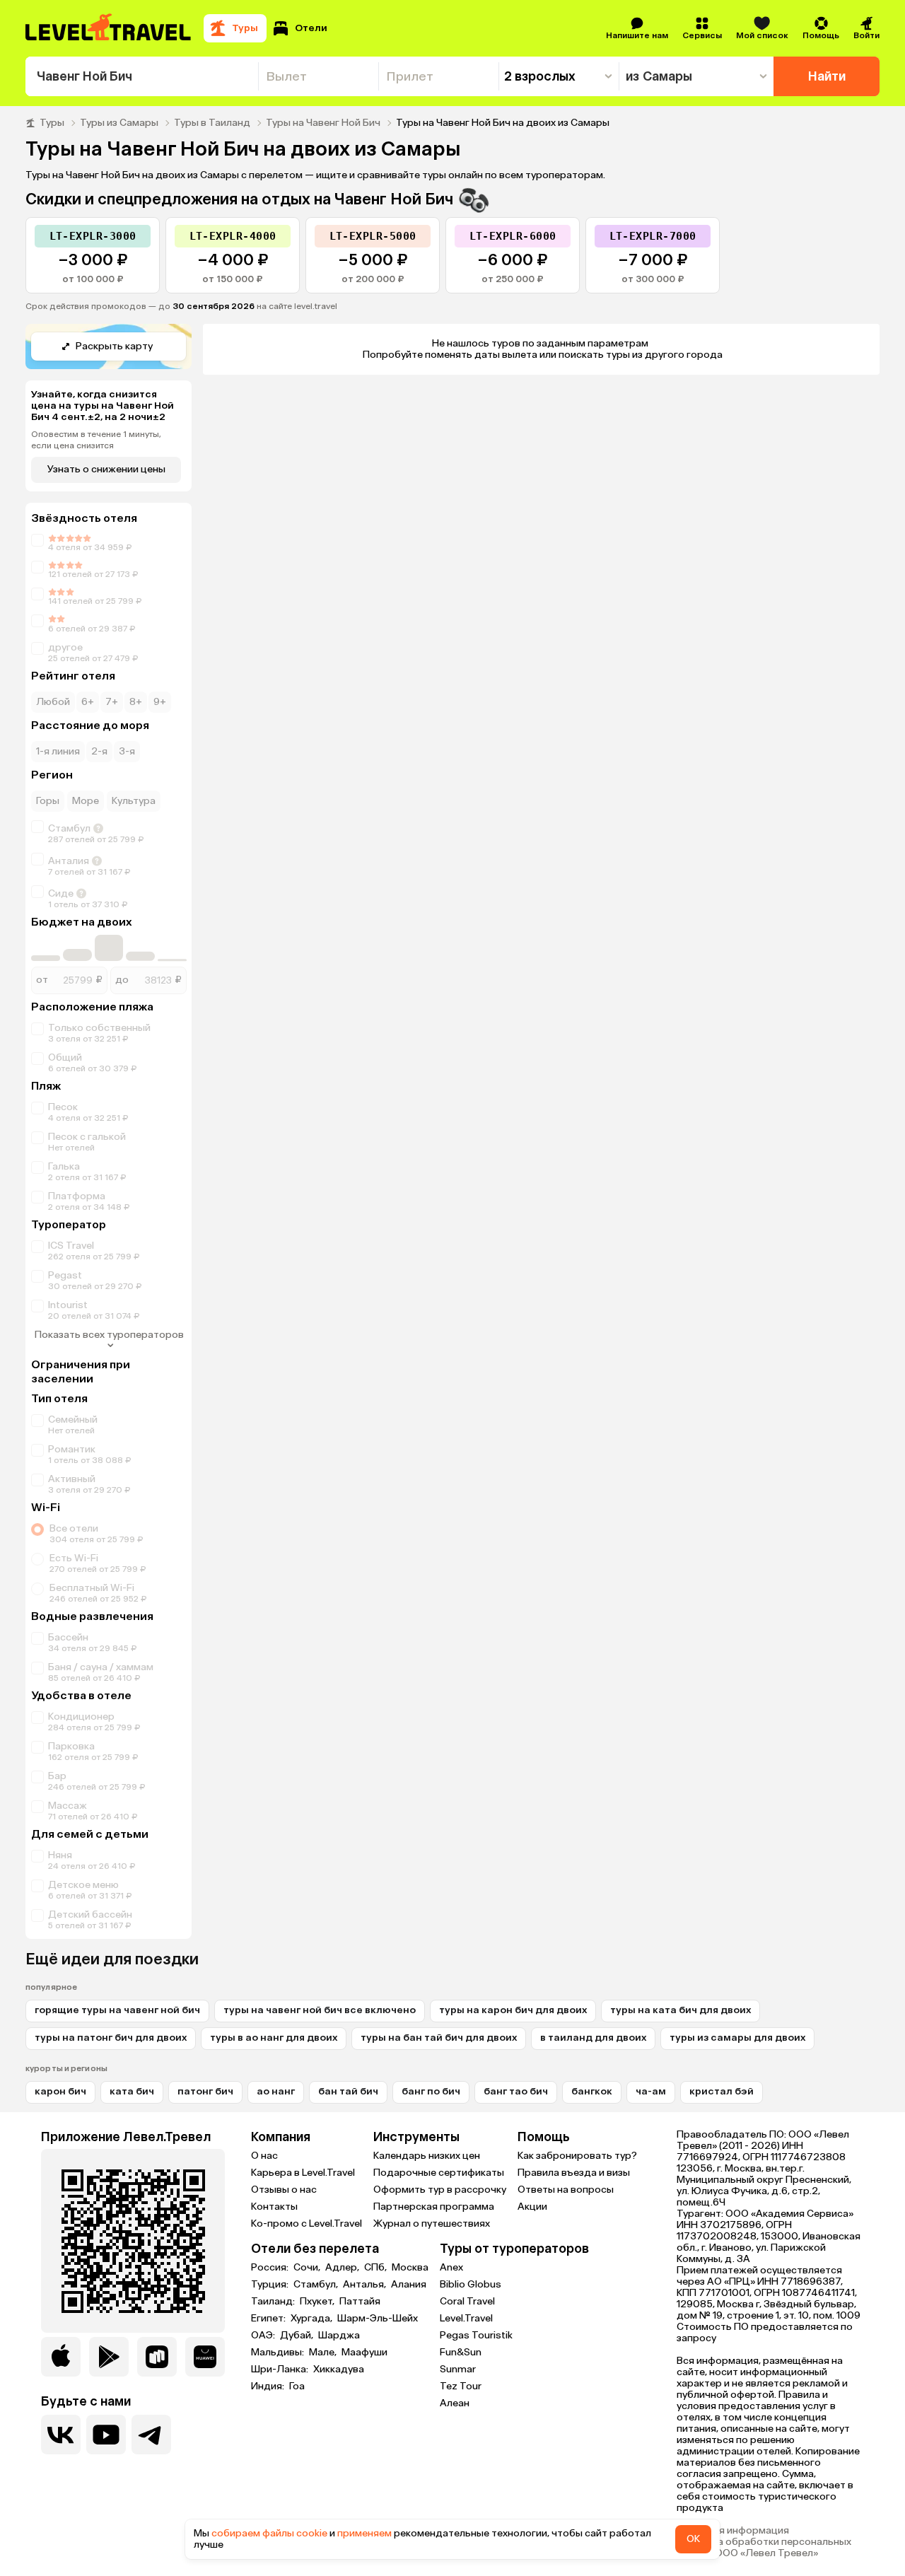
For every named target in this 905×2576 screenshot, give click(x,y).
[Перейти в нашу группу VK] (61, 2435)
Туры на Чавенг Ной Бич (323, 123)
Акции (532, 2207)
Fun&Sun (461, 2352)
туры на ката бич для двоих (681, 2010)
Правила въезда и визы (574, 2173)
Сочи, (308, 2268)
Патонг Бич (205, 2091)
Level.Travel (466, 2318)
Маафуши (364, 2353)
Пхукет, (318, 2302)
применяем (364, 2533)
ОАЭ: (264, 2336)
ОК (693, 2539)
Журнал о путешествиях (432, 2224)
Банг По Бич (431, 2091)
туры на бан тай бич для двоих (439, 2038)
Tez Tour (461, 2386)
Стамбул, (317, 2285)
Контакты (274, 2207)
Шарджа (339, 2336)
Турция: (271, 2285)
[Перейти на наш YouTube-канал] (106, 2435)
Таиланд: (274, 2302)
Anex (451, 2267)
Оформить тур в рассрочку (440, 2190)
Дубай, (298, 2336)
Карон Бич (60, 2091)
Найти (827, 76)
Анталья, (366, 2285)
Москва (410, 2268)
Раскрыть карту (114, 346)
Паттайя (360, 2302)
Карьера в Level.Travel (303, 2173)
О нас (264, 2156)
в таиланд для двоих (593, 2038)
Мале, (324, 2353)
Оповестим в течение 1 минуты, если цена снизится (96, 440)
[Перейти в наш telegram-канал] (151, 2435)
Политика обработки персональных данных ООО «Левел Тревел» (764, 2548)
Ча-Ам (651, 2091)
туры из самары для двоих (737, 2038)
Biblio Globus (471, 2284)
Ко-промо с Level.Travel (306, 2224)
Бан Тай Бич (348, 2091)
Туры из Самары (119, 123)
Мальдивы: (279, 2353)
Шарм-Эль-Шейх (378, 2319)
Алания (409, 2285)
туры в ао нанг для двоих (274, 2038)
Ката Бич (132, 2091)
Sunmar (458, 2369)
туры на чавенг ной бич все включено (320, 2010)
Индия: (269, 2386)
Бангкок (592, 2091)
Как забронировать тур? (577, 2156)
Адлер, (343, 2268)
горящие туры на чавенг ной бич (117, 2010)
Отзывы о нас (284, 2190)
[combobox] (142, 76)
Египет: (269, 2319)
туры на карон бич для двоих (513, 2010)
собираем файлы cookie (269, 2533)
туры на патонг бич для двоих (111, 2038)
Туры (52, 123)
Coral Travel (467, 2301)
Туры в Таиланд (212, 123)
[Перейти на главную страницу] (109, 28)
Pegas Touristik (476, 2335)
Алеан (455, 2403)
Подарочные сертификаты (439, 2173)
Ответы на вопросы (566, 2190)
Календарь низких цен (427, 2156)
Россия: (271, 2268)
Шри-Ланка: (281, 2370)
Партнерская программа (434, 2207)
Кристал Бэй (722, 2091)
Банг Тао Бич (516, 2091)
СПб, (376, 2268)
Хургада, (313, 2319)
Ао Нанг (276, 2091)
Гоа (297, 2386)
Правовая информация (733, 2531)
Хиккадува (339, 2370)
